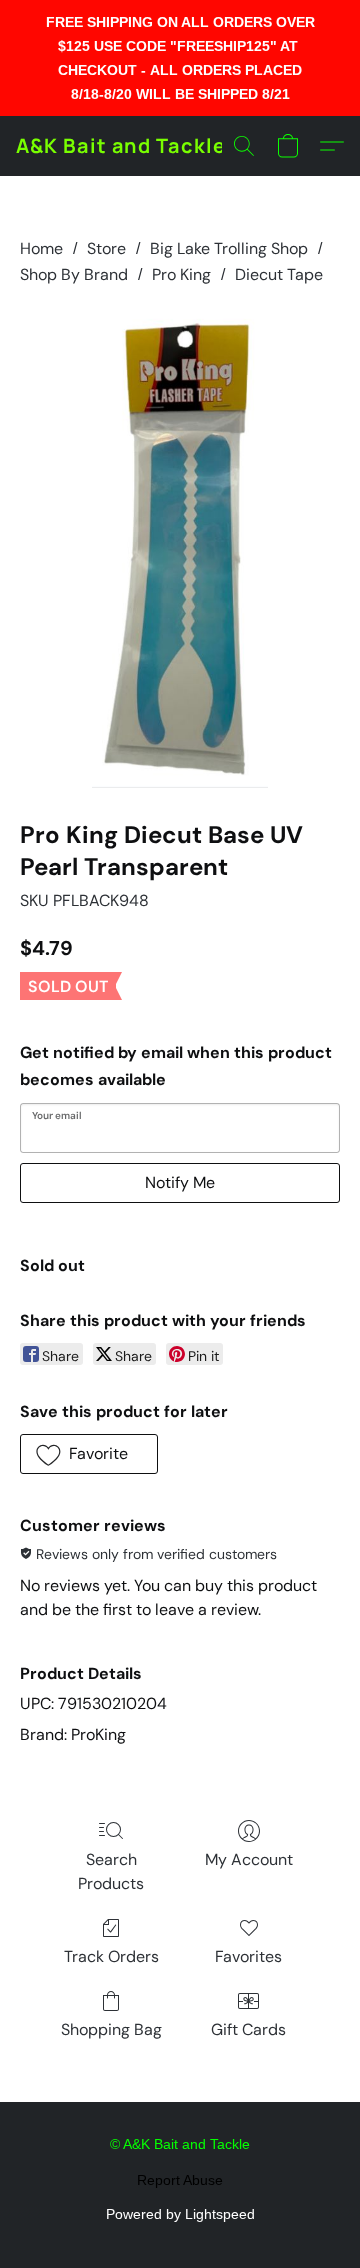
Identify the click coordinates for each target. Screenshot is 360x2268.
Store (106, 248)
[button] (121, 146)
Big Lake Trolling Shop (229, 248)
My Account (249, 1859)
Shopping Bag (111, 2029)
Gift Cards (248, 2029)
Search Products (111, 1871)
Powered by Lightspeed (180, 2214)
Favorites (248, 1956)
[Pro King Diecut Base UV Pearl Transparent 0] (180, 549)
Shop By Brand (74, 274)
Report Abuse (180, 2180)
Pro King (181, 274)
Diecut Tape (279, 274)
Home (41, 248)
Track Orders (111, 1956)
